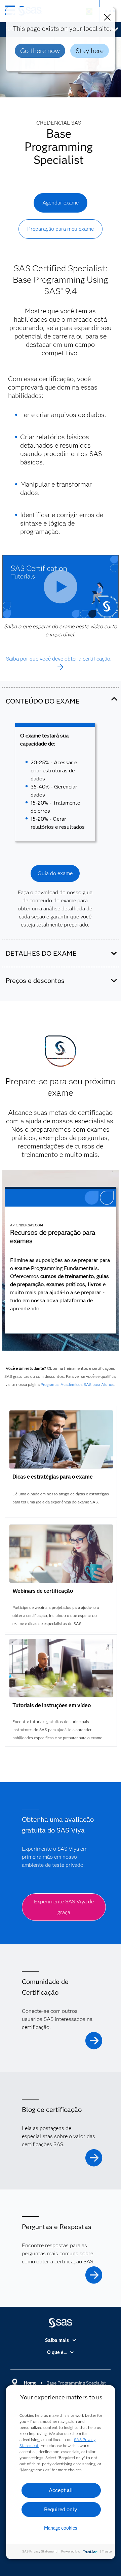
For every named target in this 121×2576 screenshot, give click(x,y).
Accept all (61, 2490)
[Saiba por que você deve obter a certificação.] (61, 667)
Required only (61, 2509)
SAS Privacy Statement (39, 2551)
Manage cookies (61, 2528)
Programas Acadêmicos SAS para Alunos (77, 1384)
